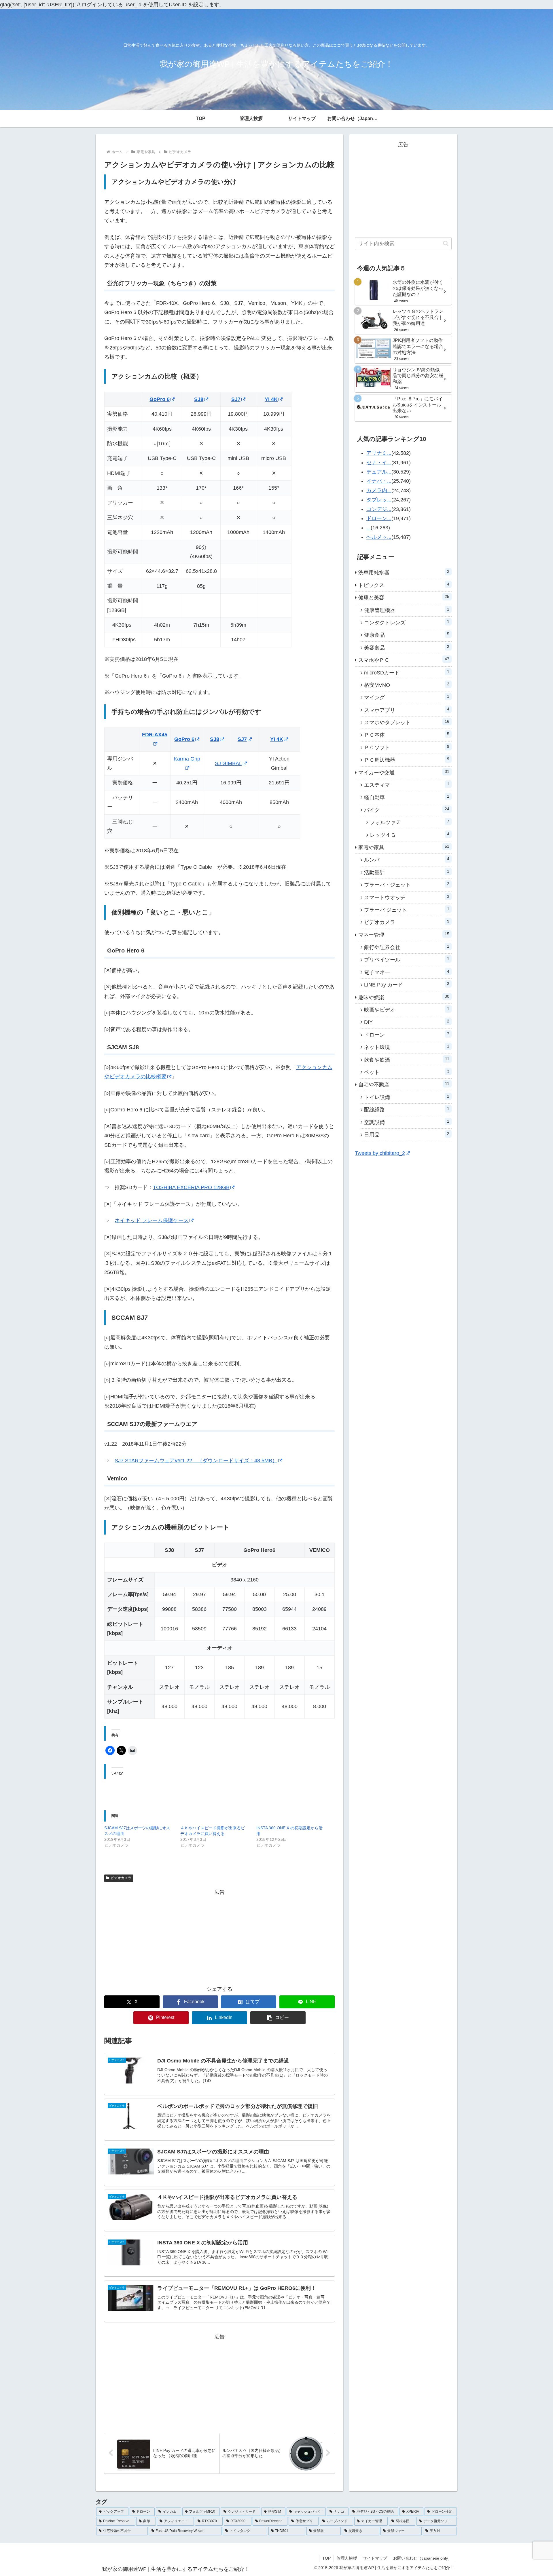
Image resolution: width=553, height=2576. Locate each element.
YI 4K (271, 399)
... (369, 528)
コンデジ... (379, 509)
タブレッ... (379, 500)
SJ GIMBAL (228, 763)
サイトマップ (375, 2558)
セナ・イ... (379, 463)
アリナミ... (379, 453)
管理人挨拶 (347, 2558)
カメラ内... (379, 491)
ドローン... (379, 518)
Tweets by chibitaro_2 (380, 1153)
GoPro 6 (160, 399)
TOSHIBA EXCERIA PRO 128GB (191, 1187)
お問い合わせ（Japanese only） (423, 2558)
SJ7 (236, 399)
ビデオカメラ (121, 1878)
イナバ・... (379, 481)
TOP (326, 2558)
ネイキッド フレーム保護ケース (152, 1220)
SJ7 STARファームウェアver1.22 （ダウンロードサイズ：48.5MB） (196, 1461)
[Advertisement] (219, 1937)
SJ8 (199, 399)
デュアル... (379, 472)
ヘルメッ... (379, 537)
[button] (278, 2018)
